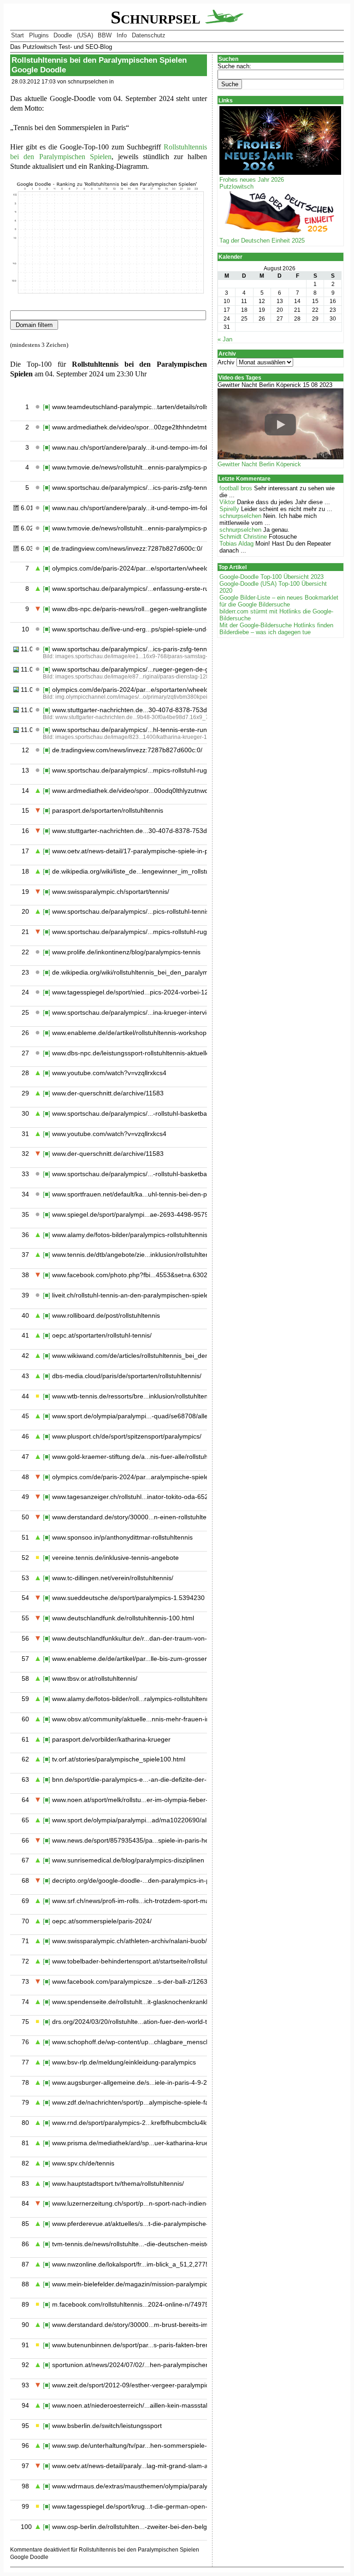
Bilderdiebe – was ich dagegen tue (265, 632)
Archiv (226, 362)
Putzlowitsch (236, 187)
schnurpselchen (240, 516)
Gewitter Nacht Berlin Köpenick (259, 464)
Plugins (39, 35)
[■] (47, 407)
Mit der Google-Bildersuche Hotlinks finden (276, 625)
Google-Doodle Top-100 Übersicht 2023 (271, 577)
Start (18, 35)
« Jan (225, 339)
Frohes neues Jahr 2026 (252, 180)
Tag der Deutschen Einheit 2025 (262, 241)
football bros (236, 488)
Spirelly (229, 509)
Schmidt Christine (243, 537)
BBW (105, 35)
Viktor (227, 502)
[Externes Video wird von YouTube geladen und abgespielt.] (280, 425)
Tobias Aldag (236, 544)
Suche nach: (234, 66)
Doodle (63, 35)
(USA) (85, 35)
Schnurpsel (158, 18)
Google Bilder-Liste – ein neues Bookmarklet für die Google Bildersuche (279, 601)
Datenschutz (149, 35)
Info (122, 35)
